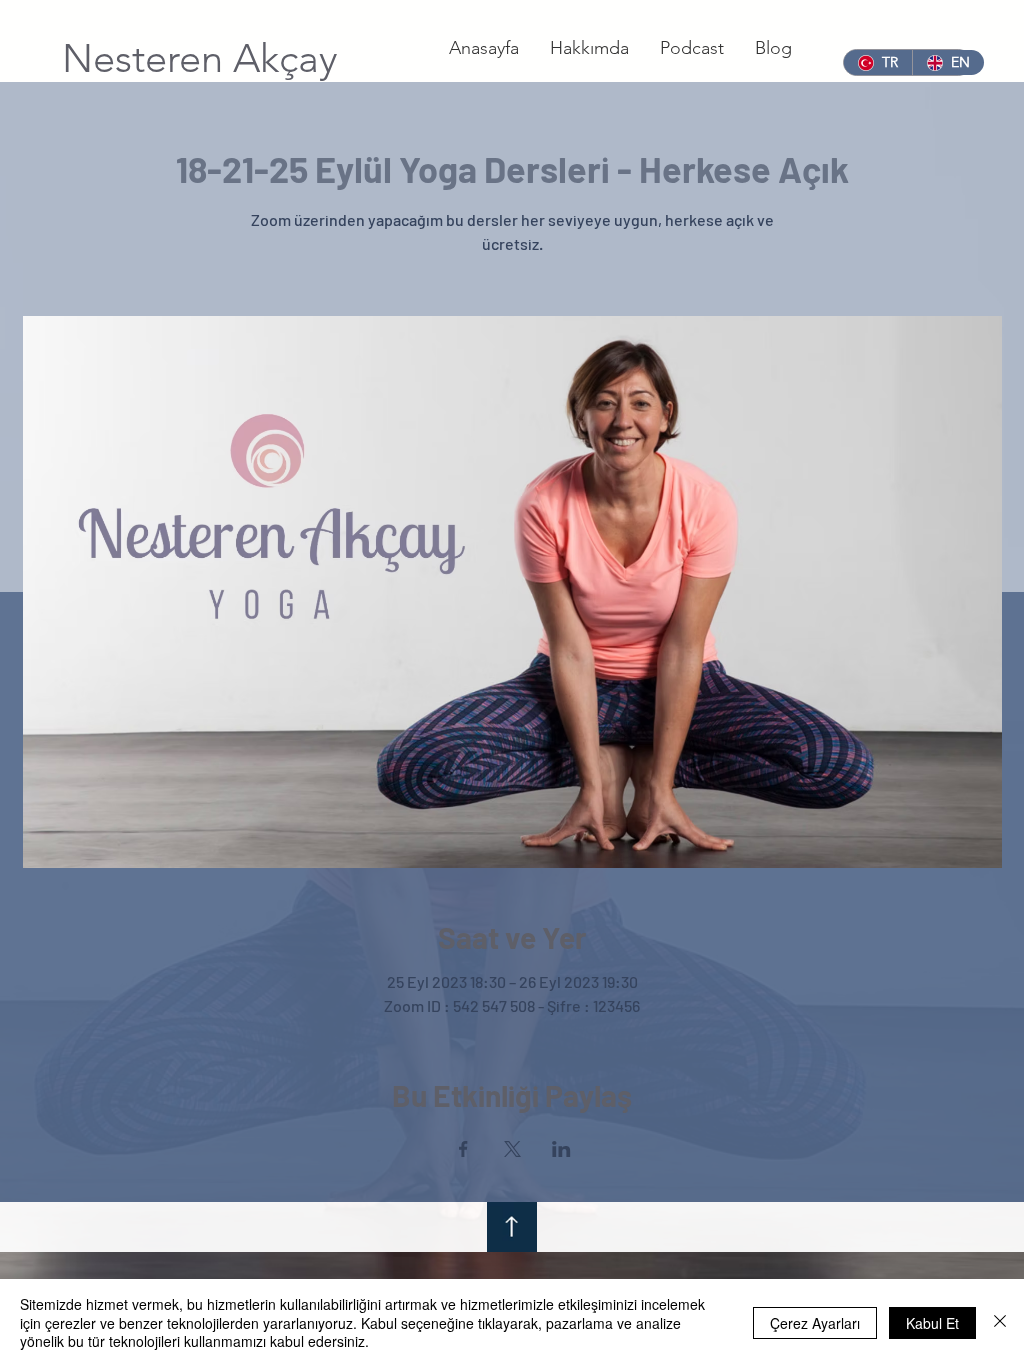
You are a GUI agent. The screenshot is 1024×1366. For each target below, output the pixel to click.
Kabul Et (932, 1323)
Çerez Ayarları (815, 1323)
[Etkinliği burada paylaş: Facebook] (463, 1149)
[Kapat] (1000, 1322)
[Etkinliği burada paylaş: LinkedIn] (561, 1149)
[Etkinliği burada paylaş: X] (512, 1149)
